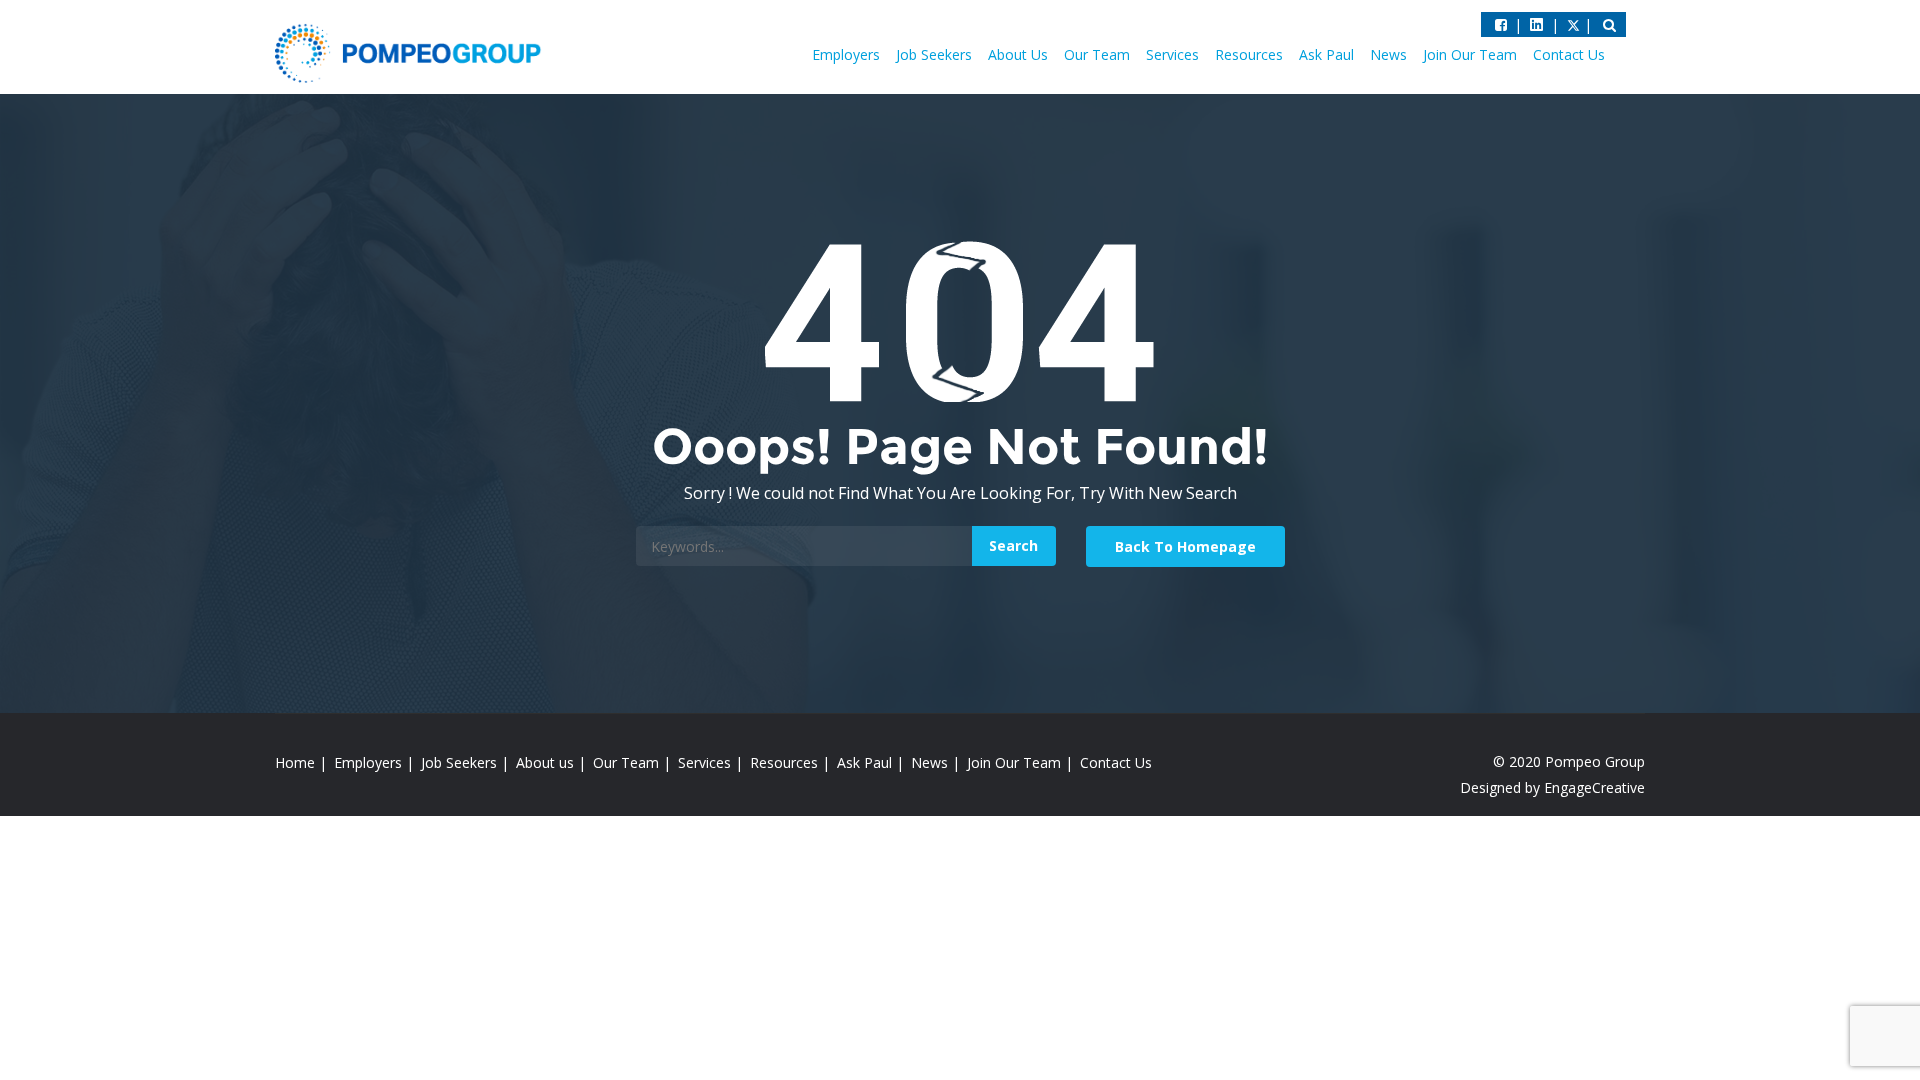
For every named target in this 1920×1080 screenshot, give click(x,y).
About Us (1018, 54)
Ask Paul (1326, 54)
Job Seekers (934, 54)
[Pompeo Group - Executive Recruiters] (412, 52)
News (1388, 54)
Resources (1249, 54)
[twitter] (1536, 24)
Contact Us (1569, 54)
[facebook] (1501, 24)
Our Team (1097, 54)
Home (295, 762)
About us (545, 762)
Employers (846, 54)
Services (1172, 54)
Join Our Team (1470, 54)
